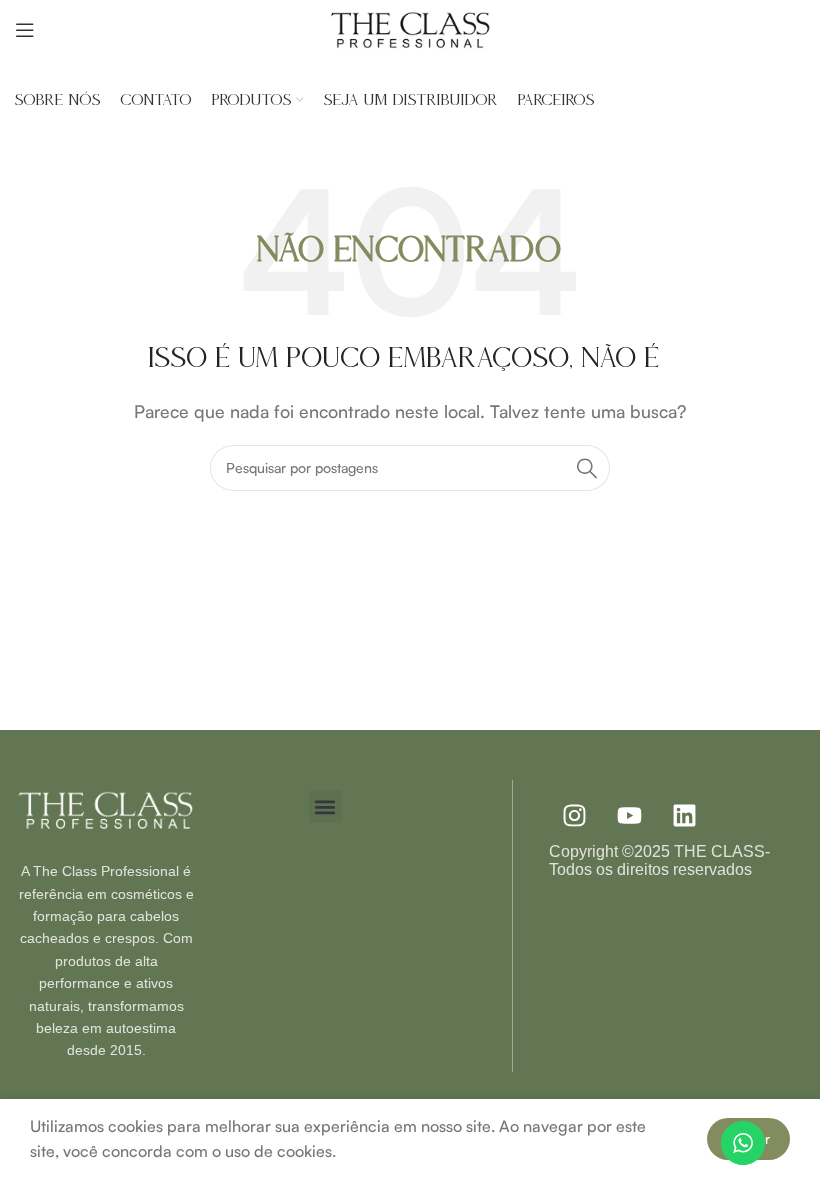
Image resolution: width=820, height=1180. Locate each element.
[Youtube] (629, 815)
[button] (325, 806)
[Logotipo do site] (410, 28)
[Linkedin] (684, 815)
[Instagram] (574, 815)
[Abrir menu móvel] (25, 30)
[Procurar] (587, 468)
